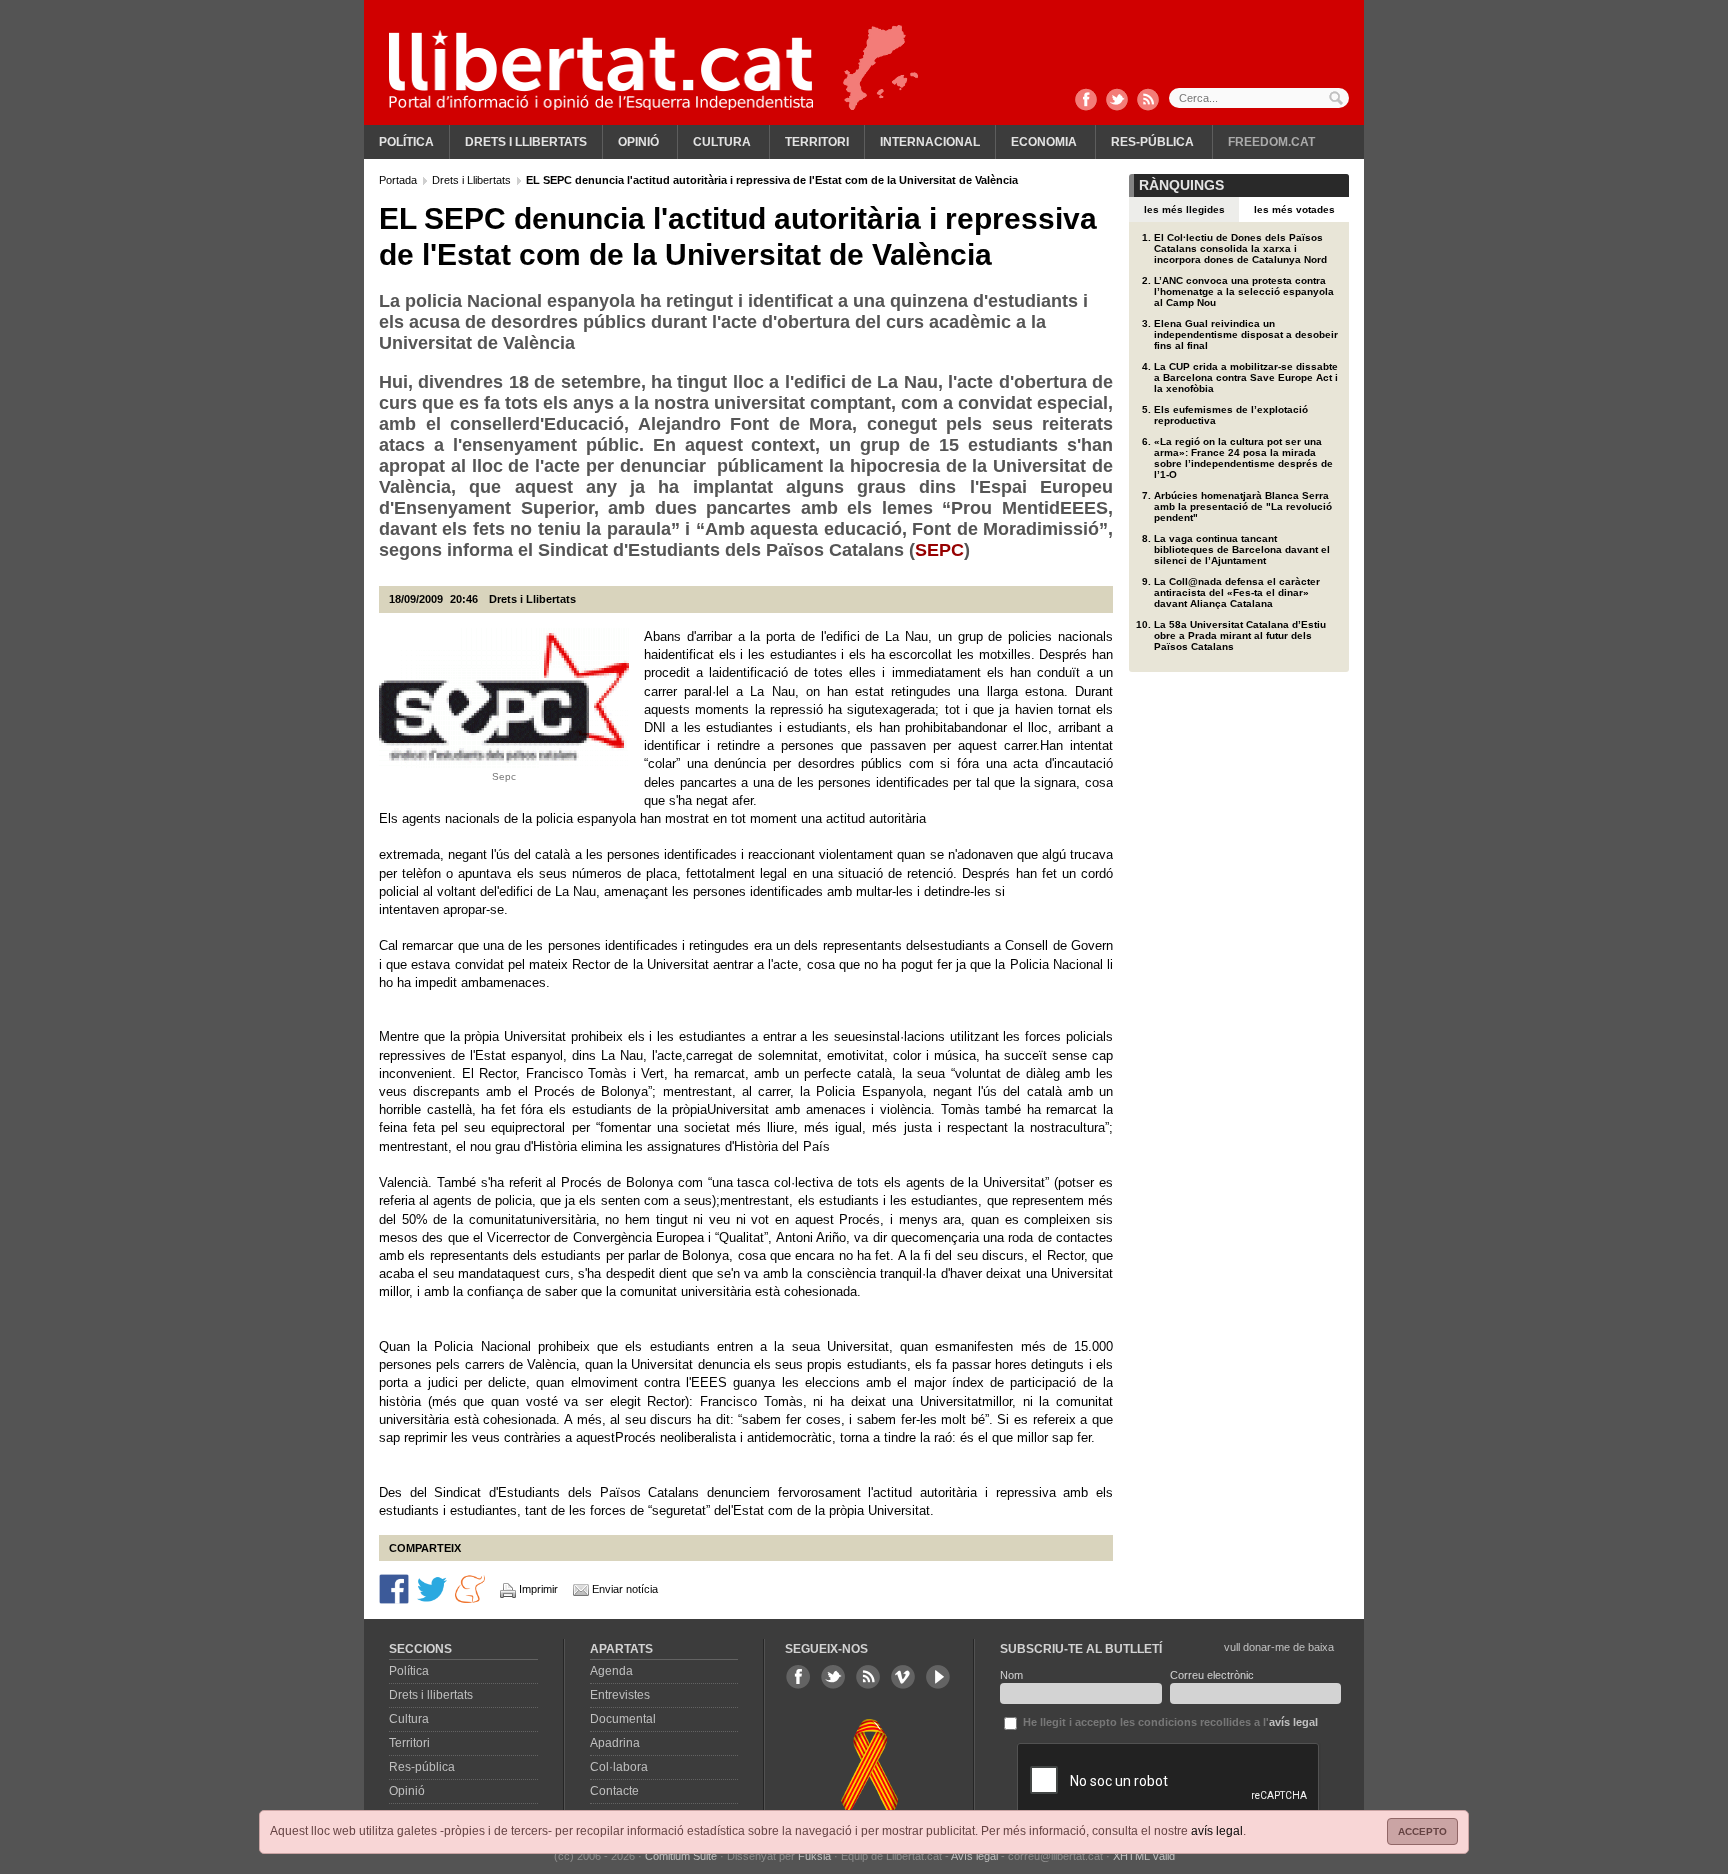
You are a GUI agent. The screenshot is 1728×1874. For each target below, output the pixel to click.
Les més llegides (1184, 209)
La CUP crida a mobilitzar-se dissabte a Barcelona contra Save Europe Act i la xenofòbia (1246, 377)
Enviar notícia (625, 1589)
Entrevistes (620, 1695)
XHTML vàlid (1144, 1856)
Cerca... (1259, 98)
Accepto (1422, 1831)
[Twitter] (1117, 101)
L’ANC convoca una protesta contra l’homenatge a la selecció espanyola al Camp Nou (1244, 291)
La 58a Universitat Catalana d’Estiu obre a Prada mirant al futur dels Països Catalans (1240, 635)
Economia (1044, 142)
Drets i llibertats (526, 142)
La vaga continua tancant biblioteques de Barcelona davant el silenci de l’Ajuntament (1242, 549)
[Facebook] (1086, 101)
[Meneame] (470, 1588)
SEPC (939, 550)
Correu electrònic (1212, 1675)
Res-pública (1152, 142)
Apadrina (615, 1743)
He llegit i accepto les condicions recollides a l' (1169, 1722)
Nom (1011, 1675)
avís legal (1217, 1831)
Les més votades (1294, 209)
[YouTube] (938, 1677)
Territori (817, 142)
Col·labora (619, 1767)
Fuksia (814, 1856)
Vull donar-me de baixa (1279, 1647)
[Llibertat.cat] (601, 70)
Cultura (722, 142)
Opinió (638, 142)
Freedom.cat (1271, 142)
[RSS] (1148, 101)
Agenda (611, 1671)
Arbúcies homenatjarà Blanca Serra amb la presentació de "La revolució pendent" (1243, 506)
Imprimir (538, 1589)
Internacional (930, 142)
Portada (399, 180)
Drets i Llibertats (473, 180)
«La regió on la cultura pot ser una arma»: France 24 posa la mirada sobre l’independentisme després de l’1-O (1243, 458)
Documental (623, 1719)
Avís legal (974, 1856)
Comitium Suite (681, 1856)
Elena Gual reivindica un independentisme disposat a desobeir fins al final (1246, 334)
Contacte (614, 1791)
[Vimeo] (903, 1677)
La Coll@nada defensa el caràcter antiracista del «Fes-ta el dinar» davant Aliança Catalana (1237, 592)
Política (406, 142)
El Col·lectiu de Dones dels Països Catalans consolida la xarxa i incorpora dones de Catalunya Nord (1240, 248)
